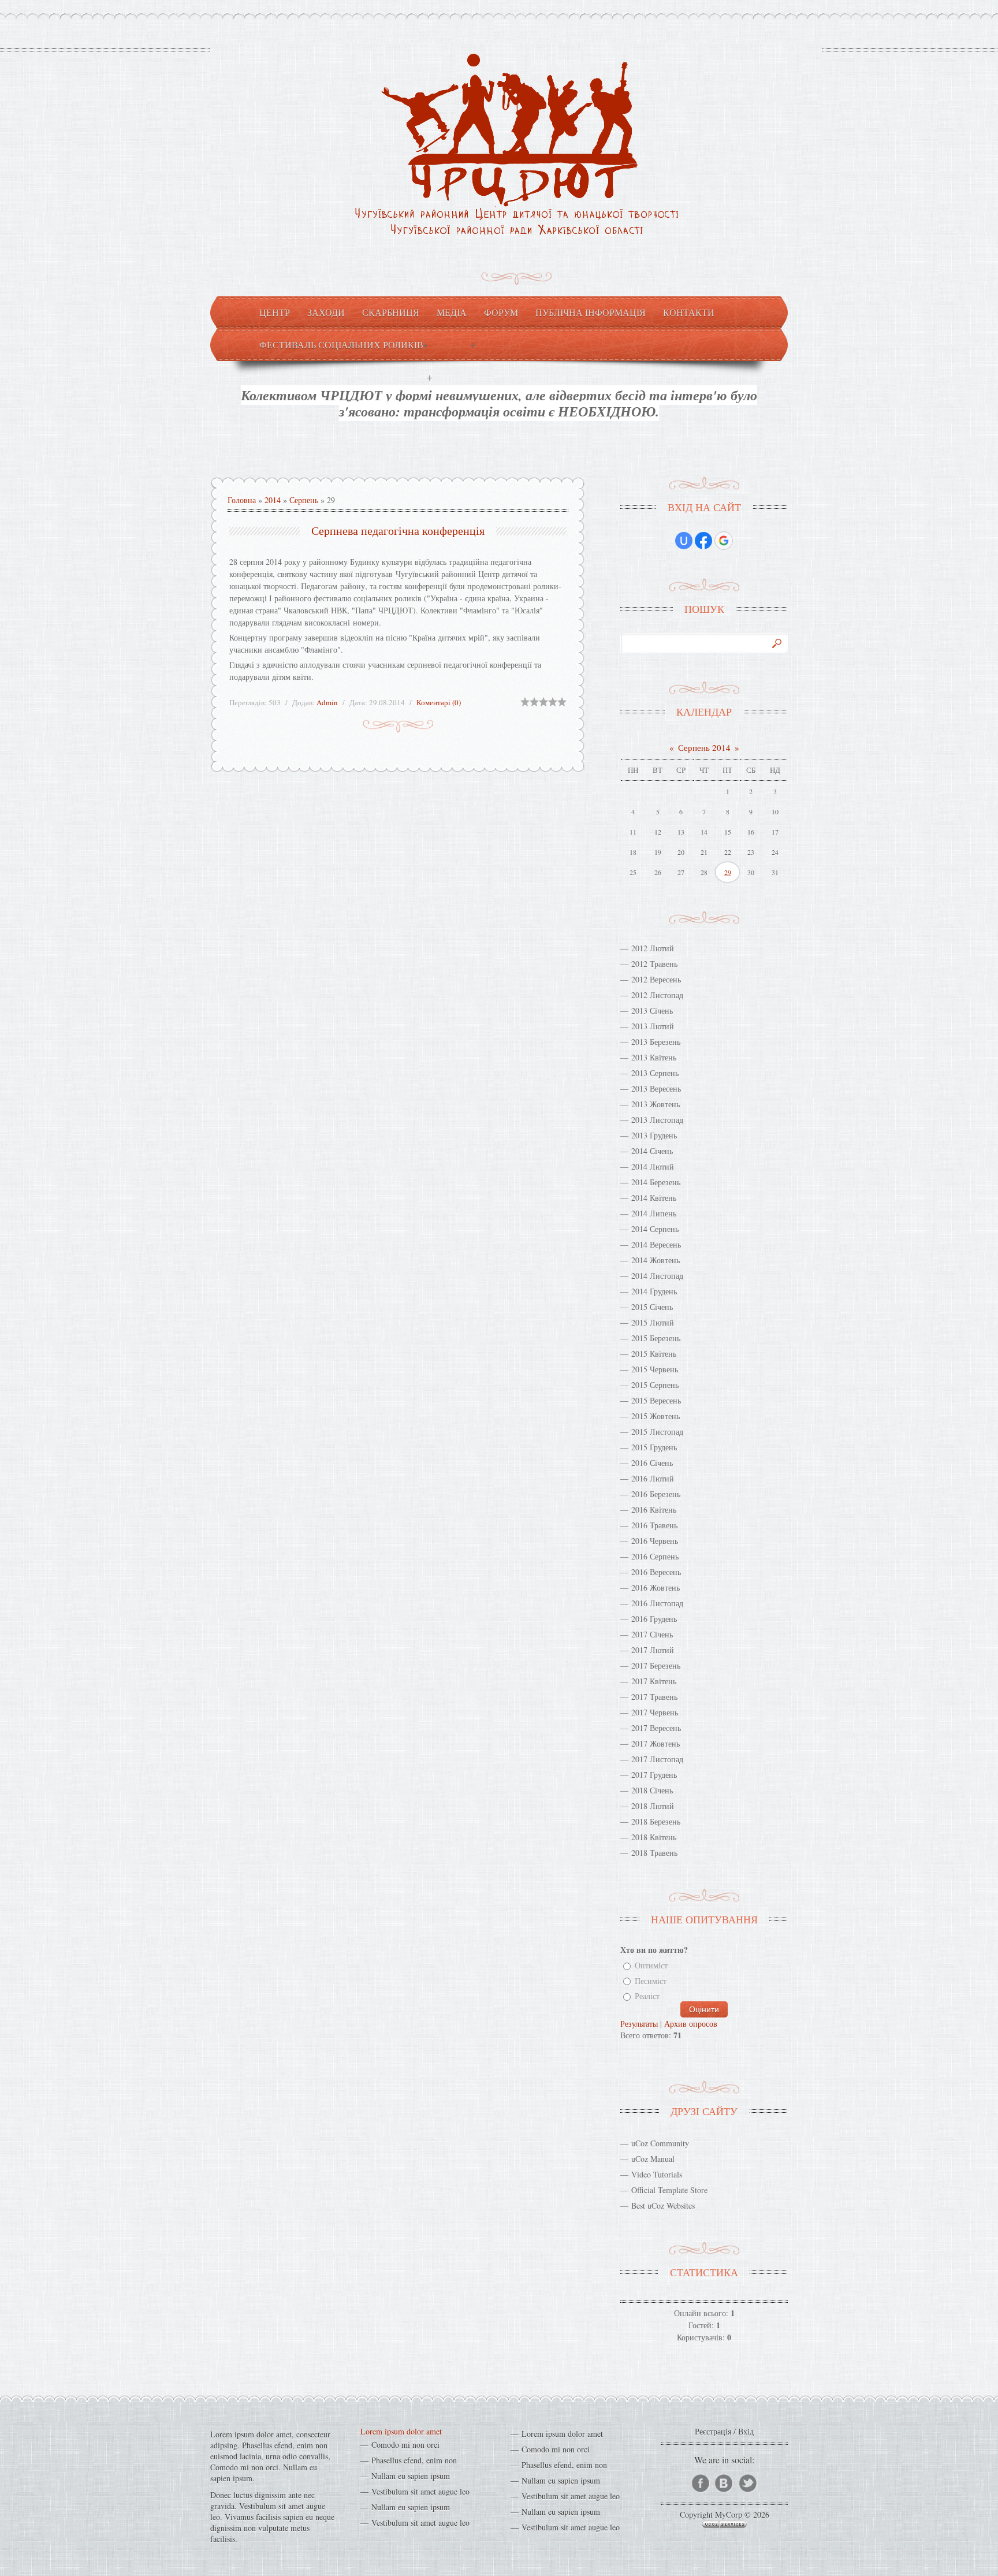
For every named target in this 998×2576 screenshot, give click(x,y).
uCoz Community (660, 2143)
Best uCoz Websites (663, 2205)
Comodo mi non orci (405, 2445)
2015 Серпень (655, 1385)
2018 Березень (656, 1821)
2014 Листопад (657, 1276)
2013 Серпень (655, 1073)
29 (728, 872)
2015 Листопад (657, 1432)
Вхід (746, 2431)
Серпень (304, 500)
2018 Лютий (653, 1806)
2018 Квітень (654, 1837)
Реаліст (647, 1996)
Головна (242, 500)
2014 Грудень (654, 1291)
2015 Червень (655, 1369)
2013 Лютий (653, 1026)
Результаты (639, 2024)
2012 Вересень (656, 979)
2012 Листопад (657, 995)
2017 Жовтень (656, 1743)
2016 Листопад (657, 1603)
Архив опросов (691, 2024)
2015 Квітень (654, 1354)
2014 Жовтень (656, 1260)
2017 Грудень (654, 1775)
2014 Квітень (654, 1198)
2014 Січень (652, 1151)
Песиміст (651, 1981)
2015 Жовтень (656, 1416)
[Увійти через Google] (724, 541)
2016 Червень (655, 1541)
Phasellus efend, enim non (414, 2460)
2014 (273, 500)
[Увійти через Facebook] (703, 541)
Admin (327, 702)
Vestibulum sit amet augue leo (420, 2491)
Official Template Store (669, 2190)
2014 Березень (656, 1182)
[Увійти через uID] (684, 541)
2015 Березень (656, 1338)
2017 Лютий (653, 1650)
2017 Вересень (656, 1728)
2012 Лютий (653, 948)
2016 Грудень (654, 1619)
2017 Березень (656, 1665)
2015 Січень (652, 1307)
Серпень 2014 (704, 747)
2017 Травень (654, 1697)
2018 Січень (652, 1790)
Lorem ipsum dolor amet (401, 2431)
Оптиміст (651, 1966)
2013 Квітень (654, 1057)
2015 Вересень (656, 1400)
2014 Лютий (653, 1166)
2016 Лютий (653, 1478)
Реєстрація (713, 2431)
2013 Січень (652, 1010)
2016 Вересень (656, 1572)
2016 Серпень (655, 1556)
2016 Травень (654, 1525)
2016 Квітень (654, 1510)
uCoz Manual (653, 2159)
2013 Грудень (654, 1135)
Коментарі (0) (439, 702)
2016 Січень (652, 1463)
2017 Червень (655, 1712)
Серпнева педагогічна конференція (398, 531)
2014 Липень (654, 1213)
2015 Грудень (654, 1447)
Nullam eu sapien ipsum (411, 2476)
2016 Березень (656, 1494)
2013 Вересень (656, 1088)
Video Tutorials (657, 2174)
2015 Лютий (653, 1322)
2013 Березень (656, 1042)
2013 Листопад (657, 1120)
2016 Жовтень (656, 1587)
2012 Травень (654, 964)
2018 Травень (654, 1853)
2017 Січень (652, 1634)
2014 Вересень (656, 1244)
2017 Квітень (654, 1681)
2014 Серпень (655, 1229)
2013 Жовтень (656, 1104)
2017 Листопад (657, 1759)
